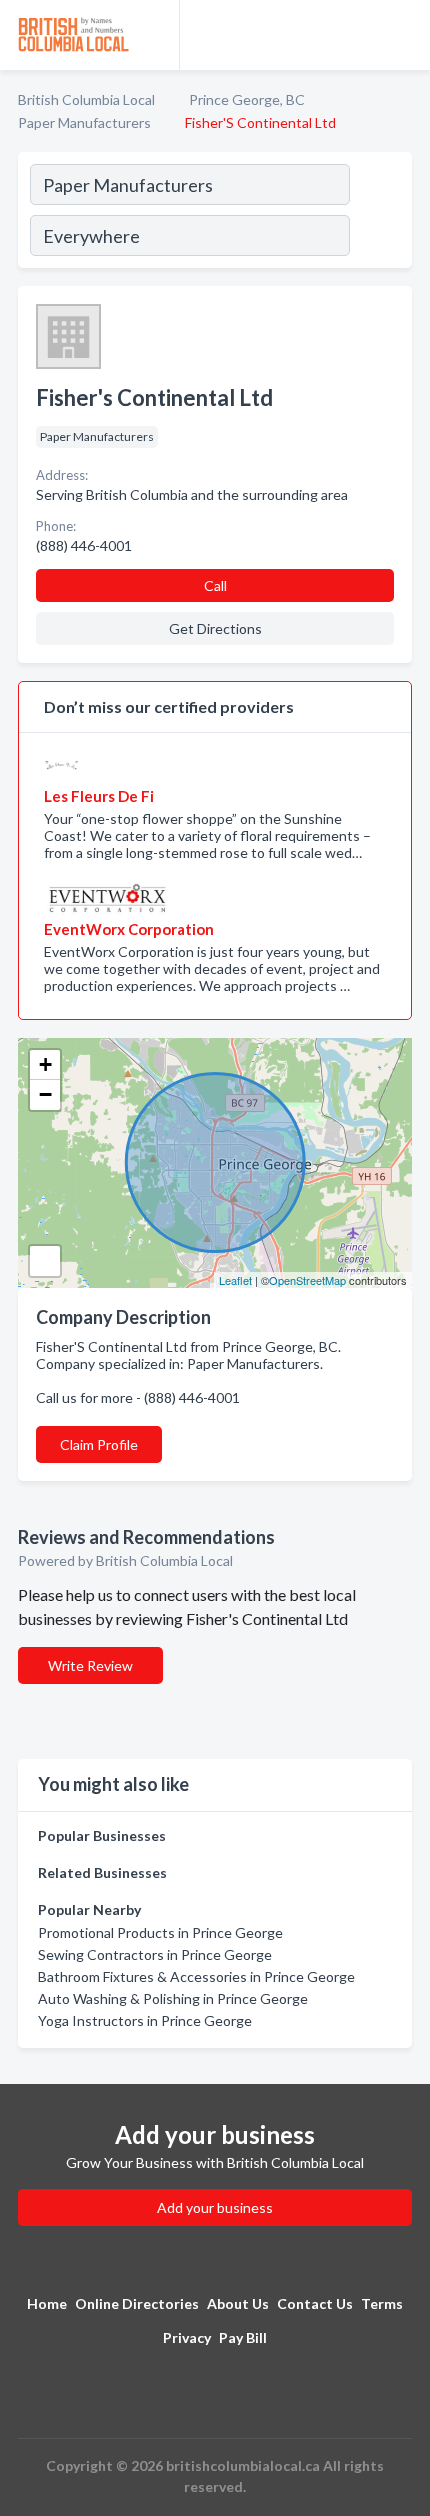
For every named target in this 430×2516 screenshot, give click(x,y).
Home (47, 2303)
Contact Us (315, 2303)
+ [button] (45, 1064)
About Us (238, 2303)
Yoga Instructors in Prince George (145, 2020)
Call (215, 585)
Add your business (215, 2207)
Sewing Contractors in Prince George (155, 1954)
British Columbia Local (86, 99)
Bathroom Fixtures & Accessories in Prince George (196, 1976)
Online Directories (137, 2303)
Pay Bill (243, 2337)
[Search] (380, 213)
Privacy (187, 2337)
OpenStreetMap (307, 1280)
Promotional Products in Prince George (160, 1932)
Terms (382, 2303)
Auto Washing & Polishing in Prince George (173, 1998)
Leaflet (235, 1280)
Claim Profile (99, 1444)
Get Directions (215, 628)
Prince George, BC (247, 99)
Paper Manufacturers (84, 122)
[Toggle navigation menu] (403, 35)
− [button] (45, 1094)
